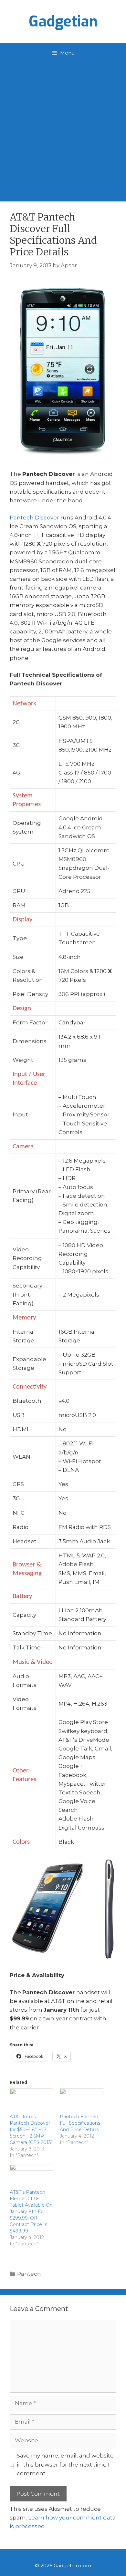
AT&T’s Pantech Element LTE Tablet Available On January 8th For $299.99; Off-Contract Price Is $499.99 (31, 2212)
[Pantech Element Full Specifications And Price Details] (82, 2101)
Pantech (29, 2274)
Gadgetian (63, 22)
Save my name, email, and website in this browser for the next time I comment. (65, 2464)
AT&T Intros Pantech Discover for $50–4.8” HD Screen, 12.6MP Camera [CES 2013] (31, 2130)
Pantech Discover (34, 518)
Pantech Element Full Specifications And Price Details (80, 2123)
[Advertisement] (63, 129)
